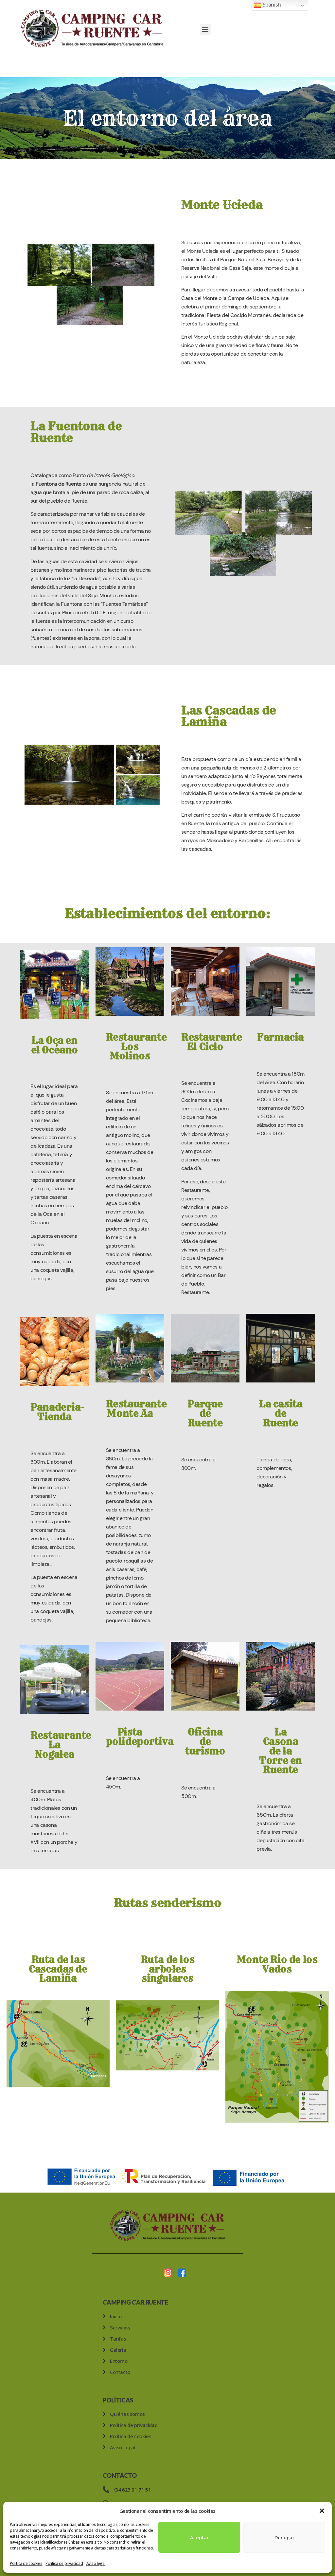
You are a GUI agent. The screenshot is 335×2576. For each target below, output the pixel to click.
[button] (322, 2511)
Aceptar (199, 2537)
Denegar (284, 2537)
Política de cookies (26, 2563)
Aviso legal (96, 2563)
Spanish (271, 5)
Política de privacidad (64, 2563)
